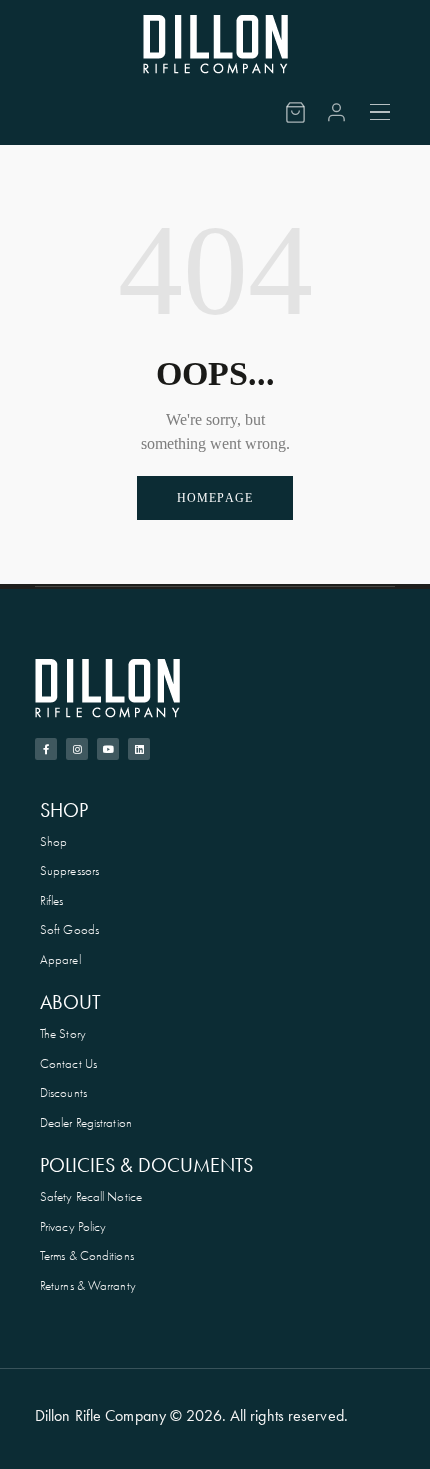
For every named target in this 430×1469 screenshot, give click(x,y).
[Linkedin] (139, 749)
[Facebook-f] (46, 749)
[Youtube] (108, 749)
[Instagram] (77, 749)
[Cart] (295, 112)
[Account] (336, 112)
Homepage (215, 498)
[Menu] (381, 112)
